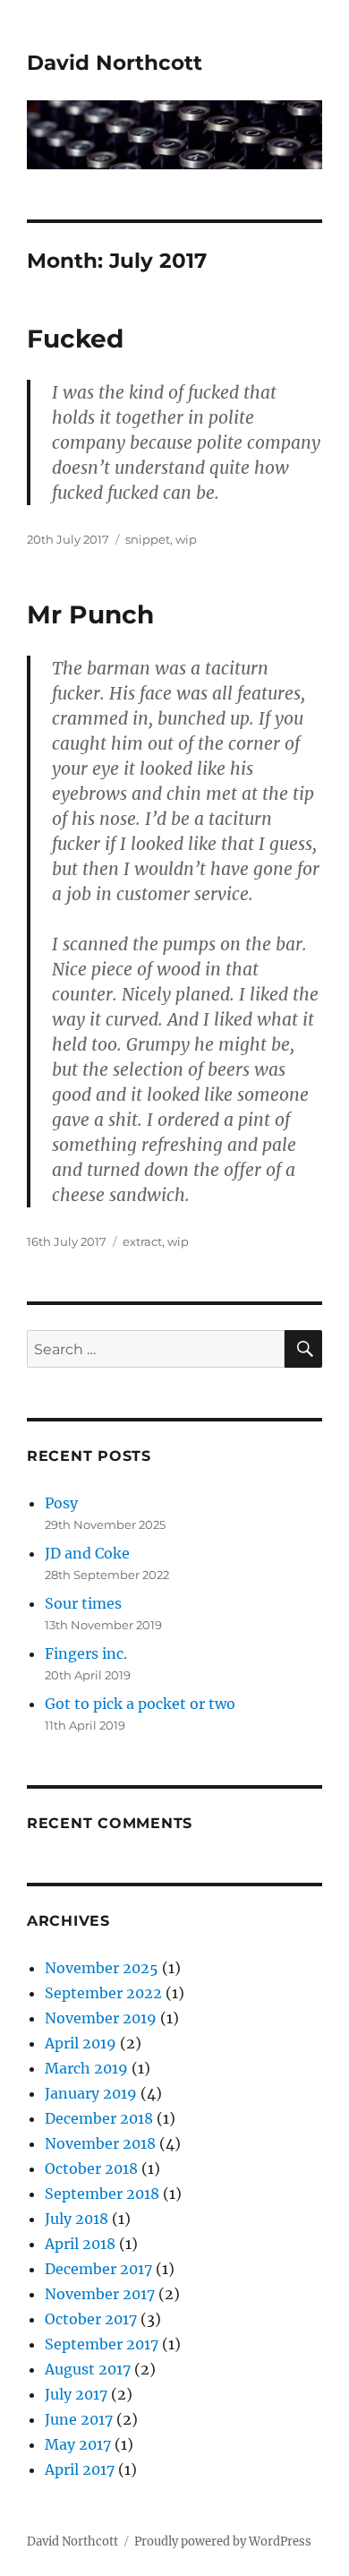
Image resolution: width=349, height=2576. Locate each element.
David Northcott (115, 63)
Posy (61, 1503)
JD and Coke (87, 1553)
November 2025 (102, 1968)
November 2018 (100, 2143)
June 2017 (79, 2419)
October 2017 (91, 2319)
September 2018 (102, 2194)
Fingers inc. (86, 1653)
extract (142, 1241)
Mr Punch (90, 614)
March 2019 (86, 2068)
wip (186, 539)
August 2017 (88, 2369)
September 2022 (103, 1993)
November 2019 (101, 2018)
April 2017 (80, 2469)
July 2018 (77, 2219)
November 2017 (100, 2294)
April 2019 (81, 2043)
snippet (148, 539)
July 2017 (76, 2394)
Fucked (75, 339)
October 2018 (91, 2168)
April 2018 (80, 2244)
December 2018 (99, 2118)
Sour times (83, 1603)
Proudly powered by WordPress (223, 2542)
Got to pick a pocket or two (140, 1704)
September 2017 (102, 2344)
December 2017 (98, 2269)
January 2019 (91, 2093)
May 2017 (78, 2444)
